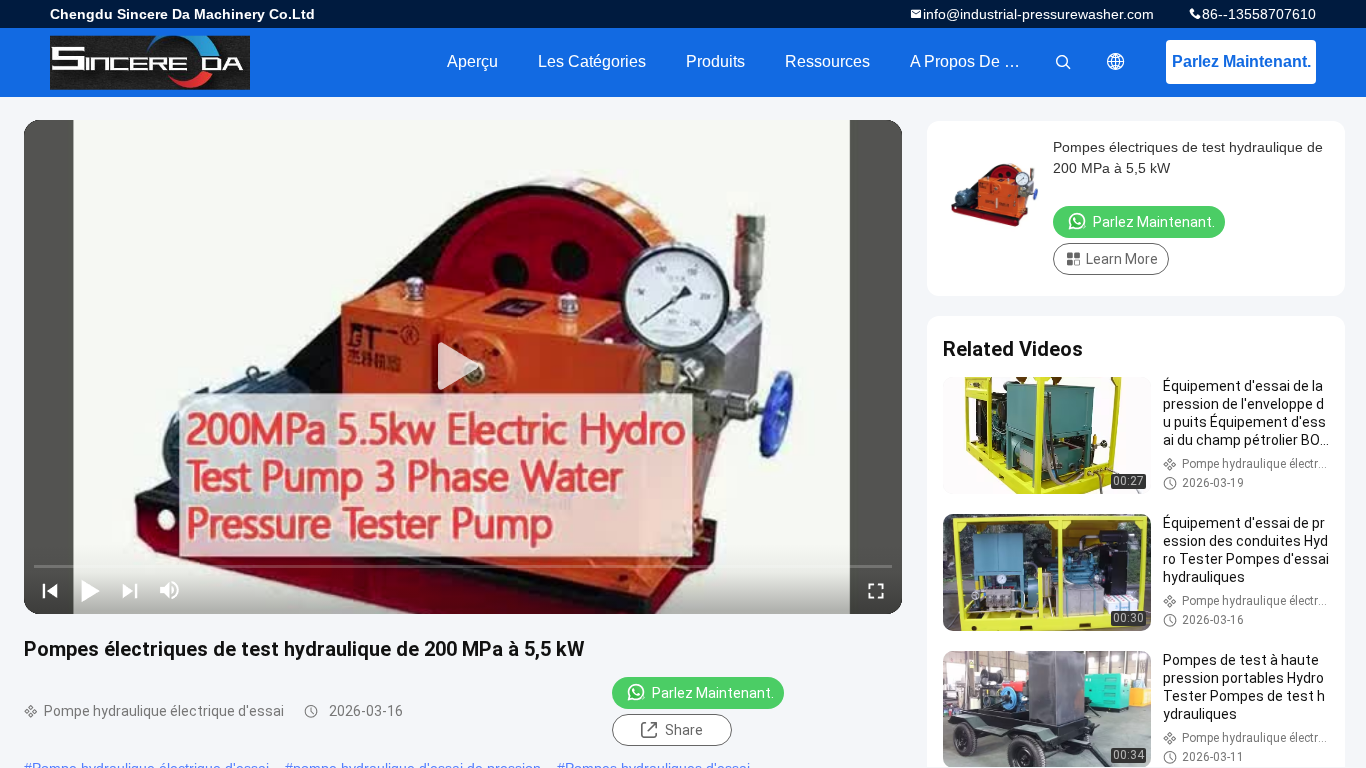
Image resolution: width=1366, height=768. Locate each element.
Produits (715, 61)
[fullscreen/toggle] (876, 590)
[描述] (1116, 62)
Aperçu (472, 61)
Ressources (827, 61)
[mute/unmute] (170, 590)
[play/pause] (90, 590)
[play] (463, 367)
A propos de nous (975, 61)
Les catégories (592, 61)
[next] (130, 590)
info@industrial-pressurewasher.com (1038, 14)
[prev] (50, 590)
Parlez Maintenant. (1241, 61)
